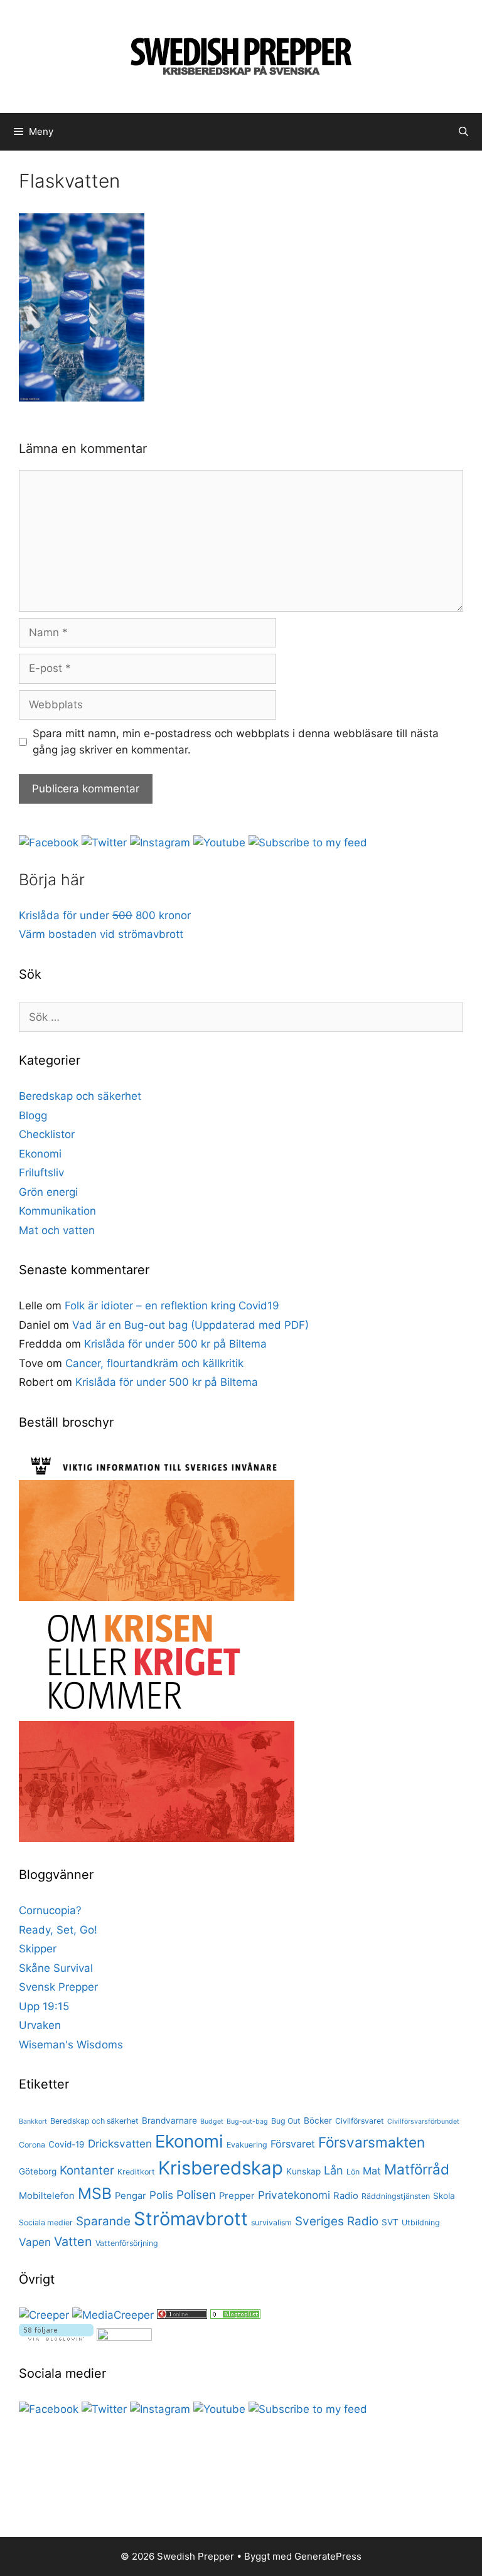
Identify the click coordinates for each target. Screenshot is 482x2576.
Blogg (33, 1115)
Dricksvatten (120, 2143)
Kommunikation (57, 1211)
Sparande (103, 2221)
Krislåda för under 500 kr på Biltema (175, 1344)
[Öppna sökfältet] (463, 132)
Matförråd (417, 2169)
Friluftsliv (41, 1173)
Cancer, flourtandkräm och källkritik (154, 1363)
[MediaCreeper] (113, 2315)
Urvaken (40, 2025)
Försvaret (293, 2144)
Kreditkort (136, 2172)
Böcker (318, 2121)
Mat (372, 2171)
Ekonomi (40, 1154)
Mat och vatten (57, 1230)
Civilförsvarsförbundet (423, 2121)
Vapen (35, 2242)
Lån (334, 2170)
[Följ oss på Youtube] (219, 843)
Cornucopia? (50, 1910)
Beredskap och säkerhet (80, 1096)
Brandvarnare (169, 2121)
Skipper (38, 1949)
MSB (95, 2193)
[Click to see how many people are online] (182, 2315)
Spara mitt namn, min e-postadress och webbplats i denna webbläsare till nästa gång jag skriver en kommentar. (236, 742)
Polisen (196, 2195)
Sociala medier (46, 2222)
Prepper (237, 2196)
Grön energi (48, 1192)
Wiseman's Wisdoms (71, 2045)
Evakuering (247, 2145)
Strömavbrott (191, 2219)
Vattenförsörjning (127, 2243)
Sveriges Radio (337, 2221)
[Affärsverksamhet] (235, 2315)
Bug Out (286, 2121)
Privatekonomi (294, 2195)
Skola (444, 2196)
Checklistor (47, 1134)
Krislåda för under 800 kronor (105, 915)
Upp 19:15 (44, 2006)
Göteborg (38, 2171)
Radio (346, 2196)
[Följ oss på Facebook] (49, 843)
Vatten (73, 2242)
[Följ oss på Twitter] (104, 843)
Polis (161, 2195)
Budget (212, 2121)
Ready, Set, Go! (58, 1930)
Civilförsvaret (360, 2121)
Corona (32, 2145)
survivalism (271, 2222)
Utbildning (421, 2222)
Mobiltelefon (47, 2196)
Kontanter (87, 2170)
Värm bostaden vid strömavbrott (101, 934)
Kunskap (303, 2171)
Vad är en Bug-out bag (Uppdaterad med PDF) (190, 1325)
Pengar (131, 2196)
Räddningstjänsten (396, 2196)
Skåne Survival (56, 1968)
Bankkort (33, 2121)
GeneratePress (328, 2556)
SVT (390, 2222)
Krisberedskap (221, 2168)
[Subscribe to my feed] (308, 843)
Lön (353, 2172)
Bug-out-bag (247, 2121)
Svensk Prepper (58, 1987)
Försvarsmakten (372, 2142)
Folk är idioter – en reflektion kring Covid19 (172, 1306)
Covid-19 (67, 2144)
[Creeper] (44, 2315)
